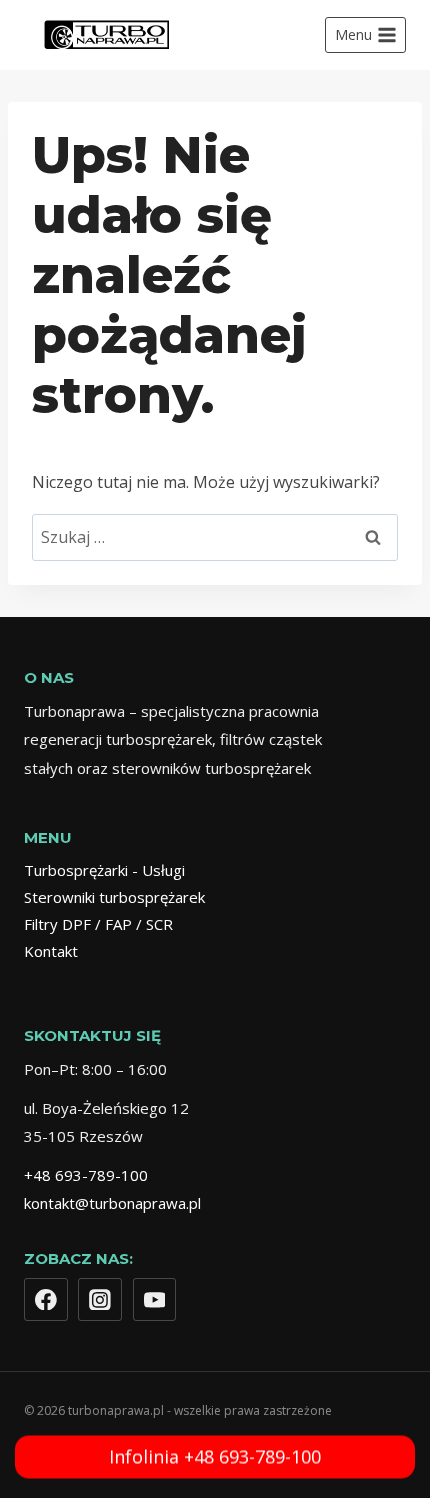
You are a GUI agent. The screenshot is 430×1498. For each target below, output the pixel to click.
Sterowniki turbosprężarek (114, 897)
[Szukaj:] (215, 537)
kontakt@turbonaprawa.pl (112, 1203)
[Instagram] (100, 1300)
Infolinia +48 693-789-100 (215, 1460)
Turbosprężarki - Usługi (104, 870)
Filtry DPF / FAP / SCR (98, 924)
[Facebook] (46, 1300)
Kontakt (51, 951)
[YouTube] (155, 1300)
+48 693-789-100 (86, 1175)
